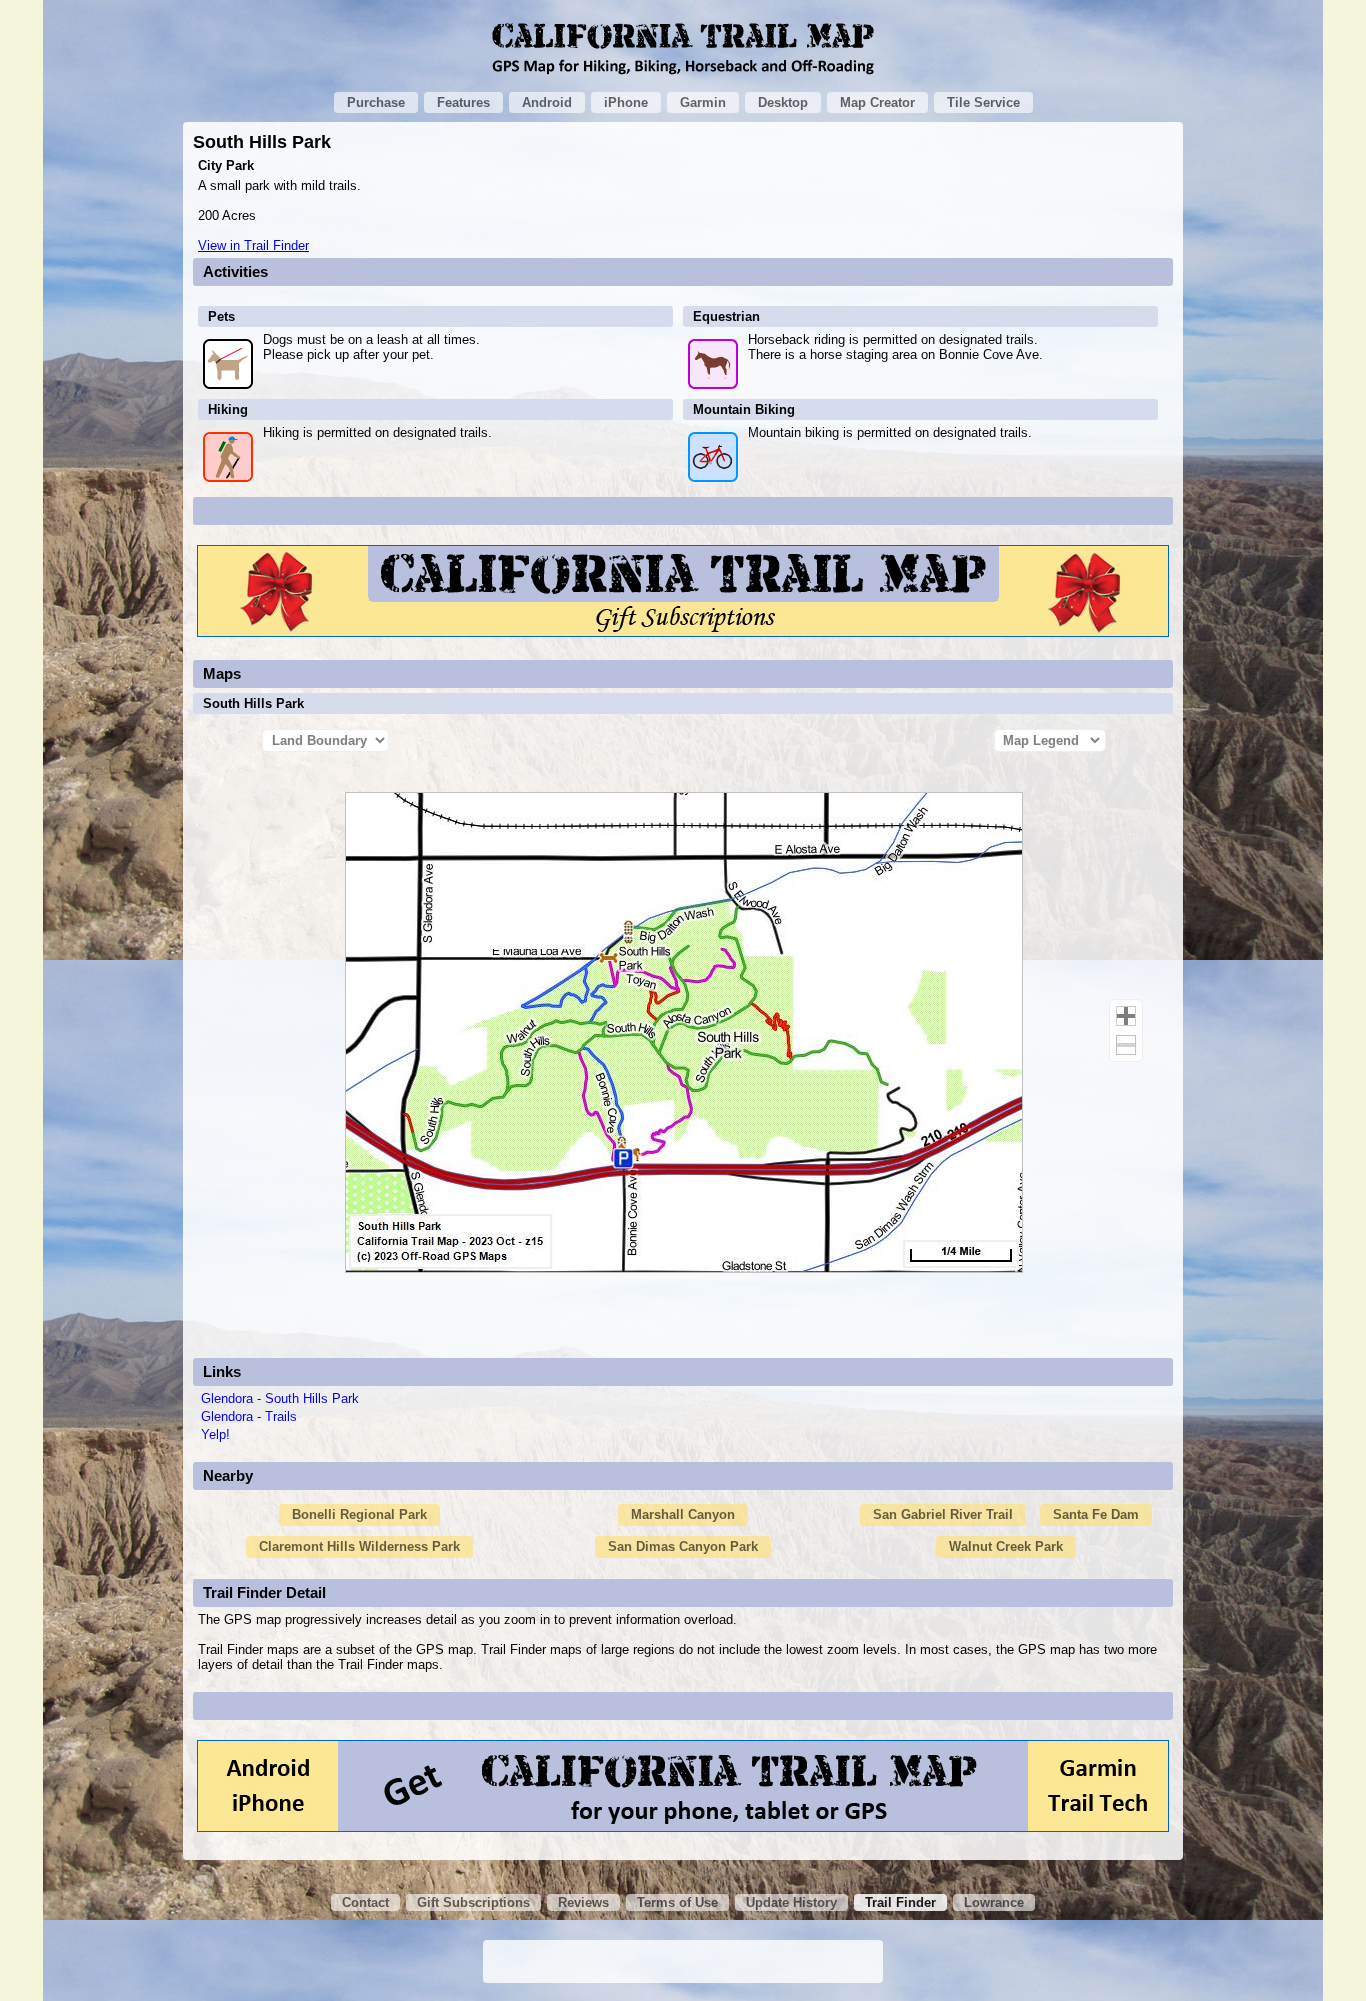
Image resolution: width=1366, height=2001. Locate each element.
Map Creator (877, 102)
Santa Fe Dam (1096, 1514)
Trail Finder (900, 1902)
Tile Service (983, 102)
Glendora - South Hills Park (280, 1398)
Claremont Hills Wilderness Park (359, 1546)
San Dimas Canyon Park (683, 1546)
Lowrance (994, 1902)
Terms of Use (677, 1902)
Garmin (703, 102)
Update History (791, 1902)
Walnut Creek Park (1006, 1546)
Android (547, 102)
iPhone (626, 102)
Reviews (583, 1902)
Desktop (783, 102)
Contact (365, 1902)
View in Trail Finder (253, 245)
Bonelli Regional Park (359, 1514)
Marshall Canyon (683, 1514)
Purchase (376, 102)
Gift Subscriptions (473, 1902)
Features (463, 102)
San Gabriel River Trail (943, 1514)
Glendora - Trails (249, 1416)
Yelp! (215, 1434)
